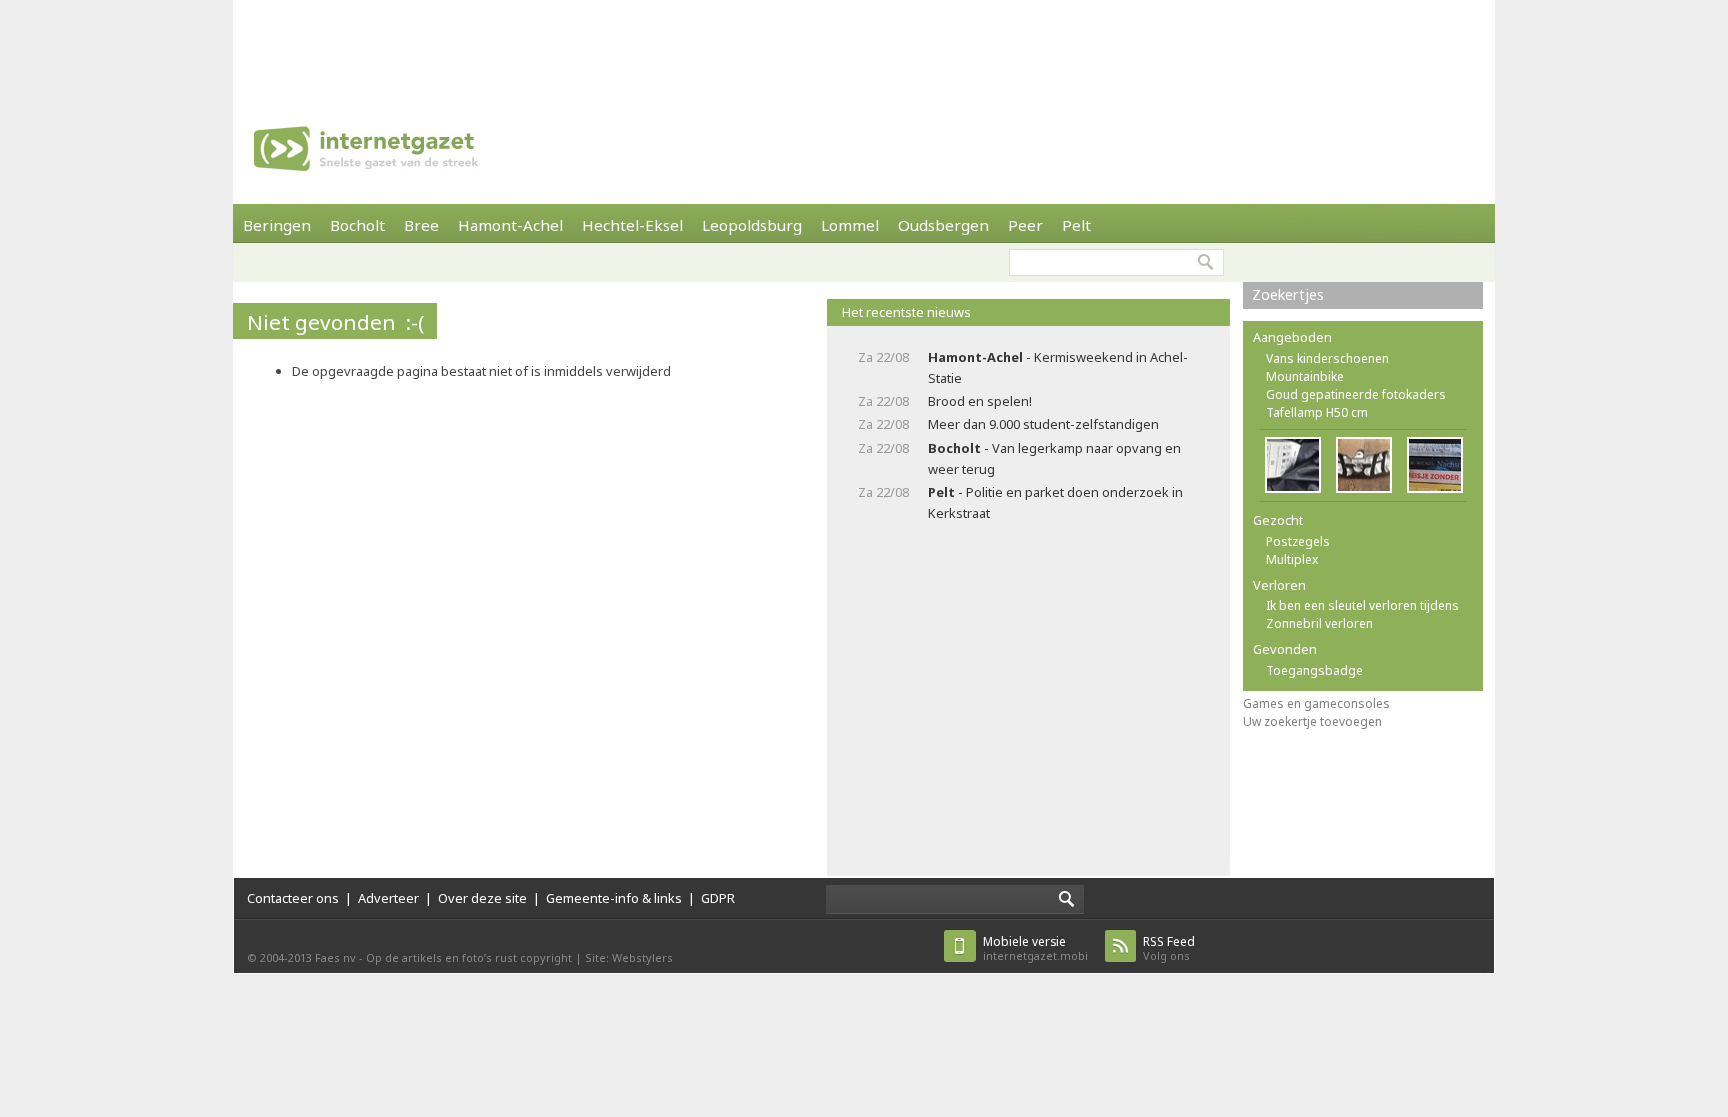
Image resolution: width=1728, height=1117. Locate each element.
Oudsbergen (943, 225)
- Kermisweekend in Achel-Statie (1058, 367)
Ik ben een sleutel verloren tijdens (1362, 605)
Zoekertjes (1288, 294)
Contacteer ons (293, 898)
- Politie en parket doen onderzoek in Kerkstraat (1055, 502)
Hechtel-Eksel (632, 225)
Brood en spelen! (980, 401)
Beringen (277, 225)
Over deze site (482, 898)
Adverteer (388, 898)
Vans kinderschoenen (1327, 358)
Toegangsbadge (1314, 670)
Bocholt (357, 225)
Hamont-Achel (510, 225)
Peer (1025, 225)
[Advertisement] (864, 45)
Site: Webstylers (629, 957)
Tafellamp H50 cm (1317, 412)
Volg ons (1169, 948)
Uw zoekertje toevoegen (1312, 721)
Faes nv (335, 957)
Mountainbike (1305, 376)
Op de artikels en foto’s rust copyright (469, 957)
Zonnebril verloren (1319, 623)
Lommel (850, 225)
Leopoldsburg (752, 225)
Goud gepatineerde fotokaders (1356, 394)
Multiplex (1292, 559)
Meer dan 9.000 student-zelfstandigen (1043, 424)
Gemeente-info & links (614, 898)
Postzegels (1298, 541)
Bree (421, 225)
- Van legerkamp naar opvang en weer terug (1054, 458)
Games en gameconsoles (1316, 703)
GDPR (718, 898)
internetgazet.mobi (1035, 948)
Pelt (1076, 225)
